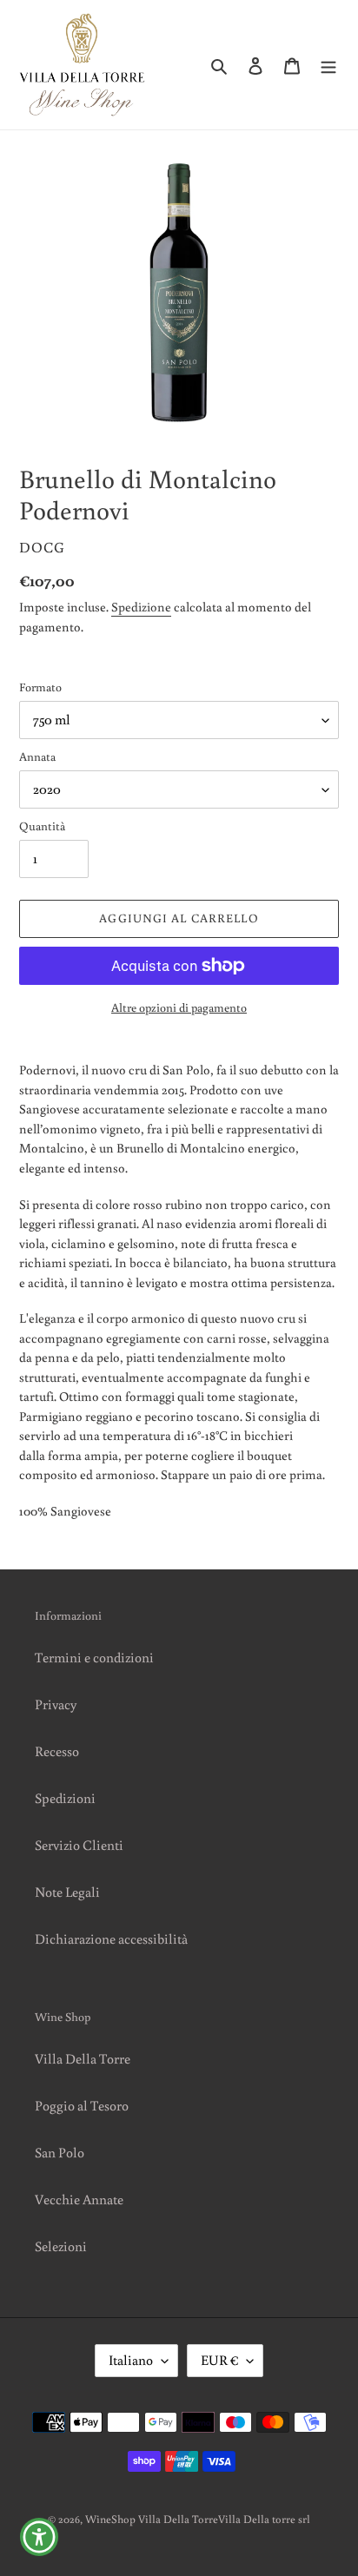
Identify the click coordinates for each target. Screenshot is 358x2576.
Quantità (42, 826)
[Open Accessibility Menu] (40, 2537)
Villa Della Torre (83, 2058)
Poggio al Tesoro (82, 2105)
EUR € (219, 2360)
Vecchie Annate (79, 2199)
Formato (40, 687)
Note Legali (67, 1892)
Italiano (131, 2360)
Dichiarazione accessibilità (111, 1939)
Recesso (57, 1751)
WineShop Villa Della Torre (152, 2519)
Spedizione (141, 607)
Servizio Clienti (79, 1845)
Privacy (56, 1704)
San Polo (60, 2152)
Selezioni (61, 2246)
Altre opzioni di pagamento (179, 1007)
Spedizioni (65, 1798)
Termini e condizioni (94, 1657)
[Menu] (328, 64)
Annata (37, 756)
